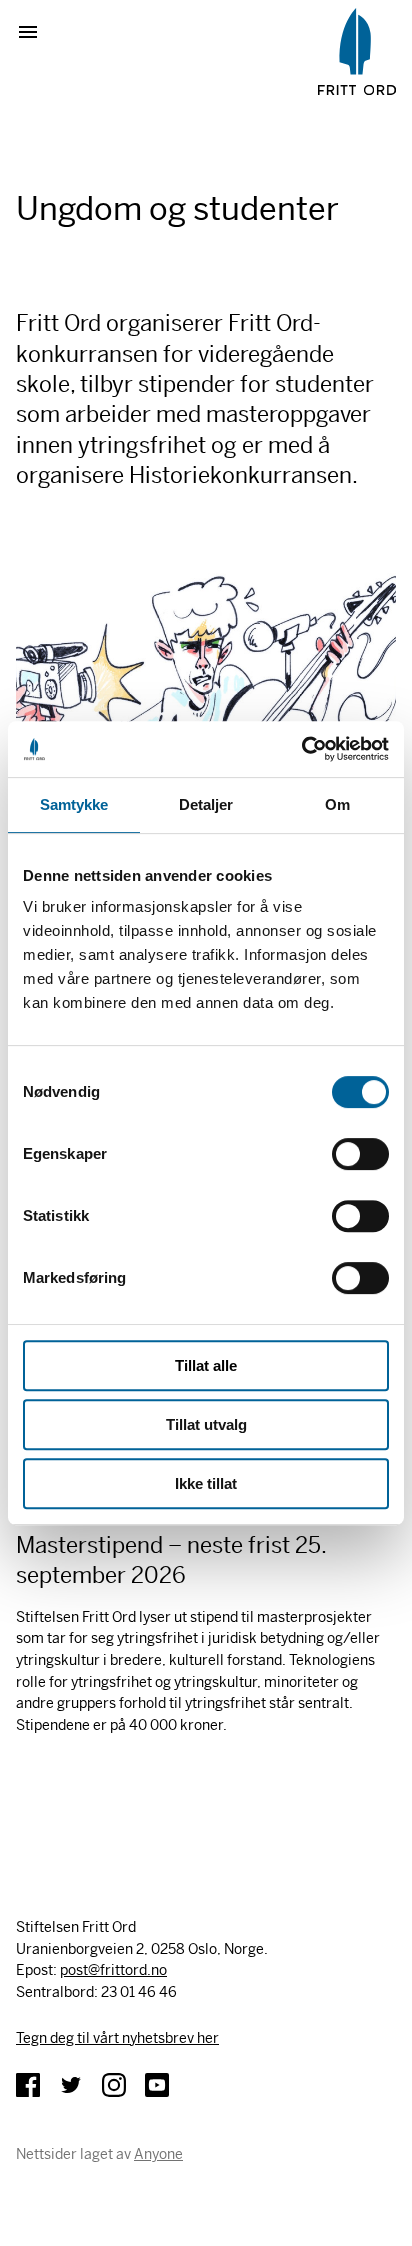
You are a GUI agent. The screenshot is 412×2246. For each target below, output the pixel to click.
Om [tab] (337, 804)
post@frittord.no (113, 1970)
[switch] (360, 1154)
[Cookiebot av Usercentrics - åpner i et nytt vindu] (301, 749)
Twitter (71, 2085)
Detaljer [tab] (206, 804)
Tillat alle (206, 1365)
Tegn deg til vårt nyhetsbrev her (117, 2038)
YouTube (157, 2085)
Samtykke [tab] (74, 804)
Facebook (28, 2085)
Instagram (114, 2085)
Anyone (158, 2154)
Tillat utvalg (206, 1424)
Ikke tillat (206, 1483)
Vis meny (36, 32)
